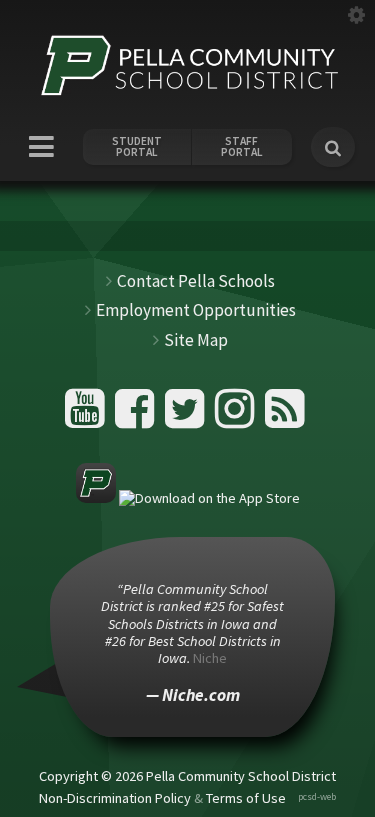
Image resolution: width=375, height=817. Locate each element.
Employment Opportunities (196, 310)
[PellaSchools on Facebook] (137, 416)
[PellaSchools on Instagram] (237, 416)
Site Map (196, 340)
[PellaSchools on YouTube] (87, 416)
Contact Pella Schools (196, 281)
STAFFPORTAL (242, 147)
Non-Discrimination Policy (115, 798)
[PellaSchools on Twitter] (187, 416)
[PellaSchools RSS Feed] (285, 416)
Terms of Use (246, 798)
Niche (210, 658)
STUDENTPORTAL (137, 147)
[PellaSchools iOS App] (188, 498)
